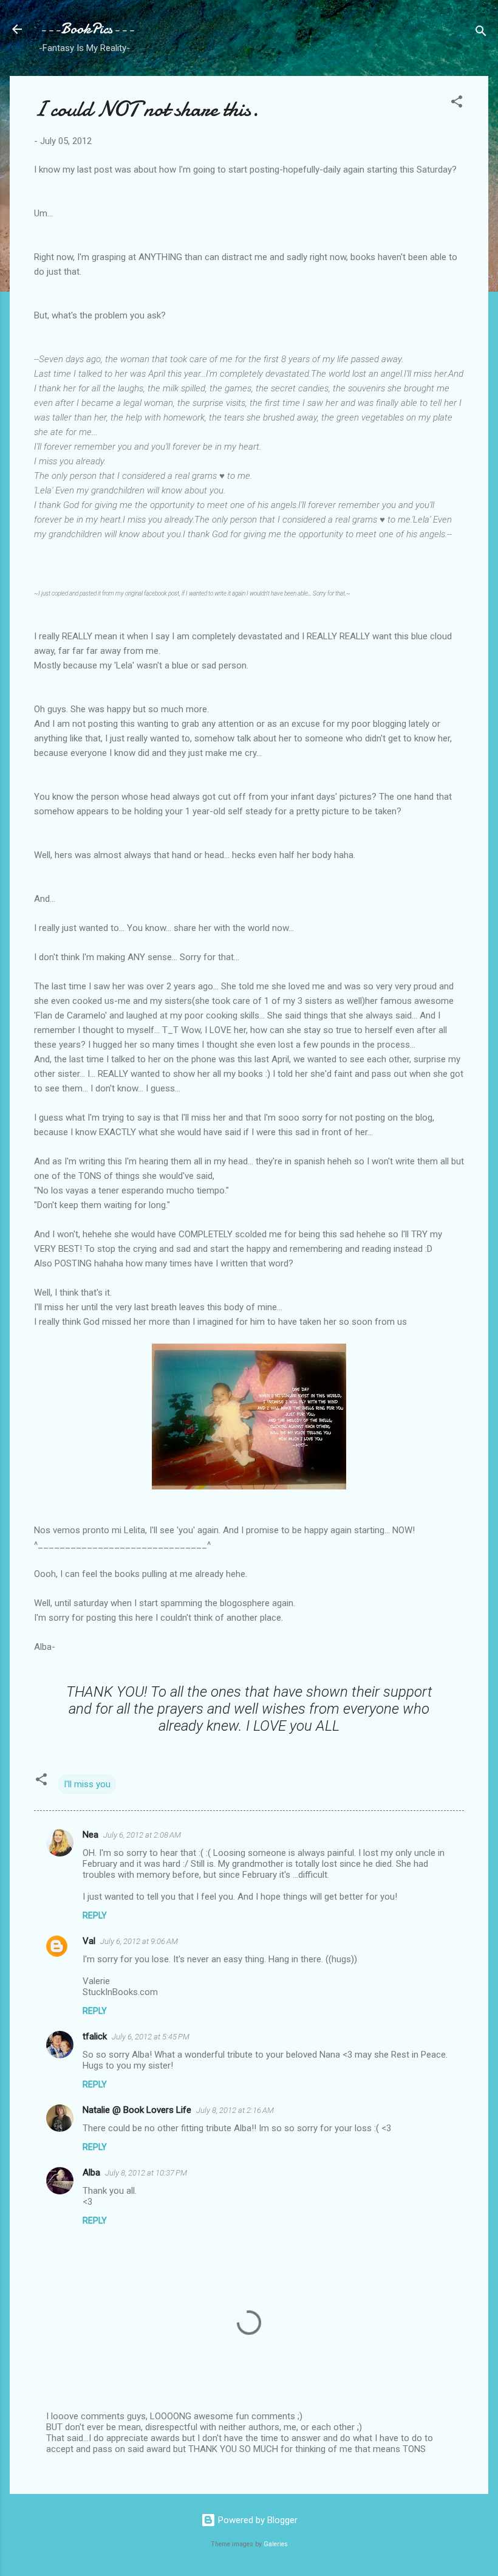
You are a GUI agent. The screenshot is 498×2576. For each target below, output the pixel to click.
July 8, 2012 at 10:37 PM (146, 2173)
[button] (457, 104)
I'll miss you (87, 1784)
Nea (90, 1835)
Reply (95, 1915)
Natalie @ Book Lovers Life (137, 2110)
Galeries (276, 2544)
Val (89, 1941)
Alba (91, 2172)
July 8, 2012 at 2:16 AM (235, 2110)
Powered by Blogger (257, 2520)
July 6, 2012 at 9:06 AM (139, 1941)
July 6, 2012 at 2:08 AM (142, 1835)
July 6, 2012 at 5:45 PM (151, 2037)
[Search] (481, 33)
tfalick (95, 2036)
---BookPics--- (87, 29)
